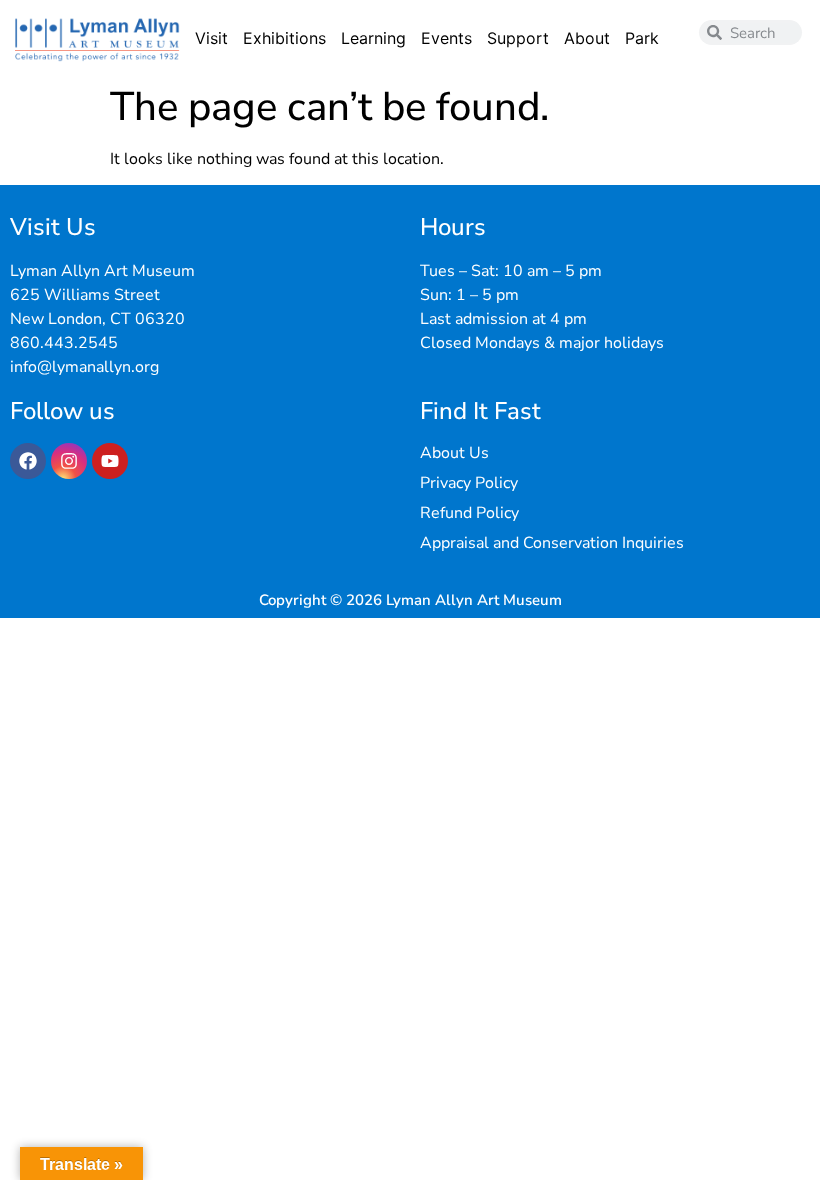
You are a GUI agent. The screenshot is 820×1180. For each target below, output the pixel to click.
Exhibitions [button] (284, 38)
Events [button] (446, 38)
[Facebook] (28, 461)
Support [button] (518, 38)
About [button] (587, 38)
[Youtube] (110, 461)
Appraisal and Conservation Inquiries (552, 543)
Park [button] (642, 38)
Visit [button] (211, 38)
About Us (454, 453)
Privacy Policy (469, 483)
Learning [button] (373, 38)
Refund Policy (469, 513)
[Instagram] (69, 461)
